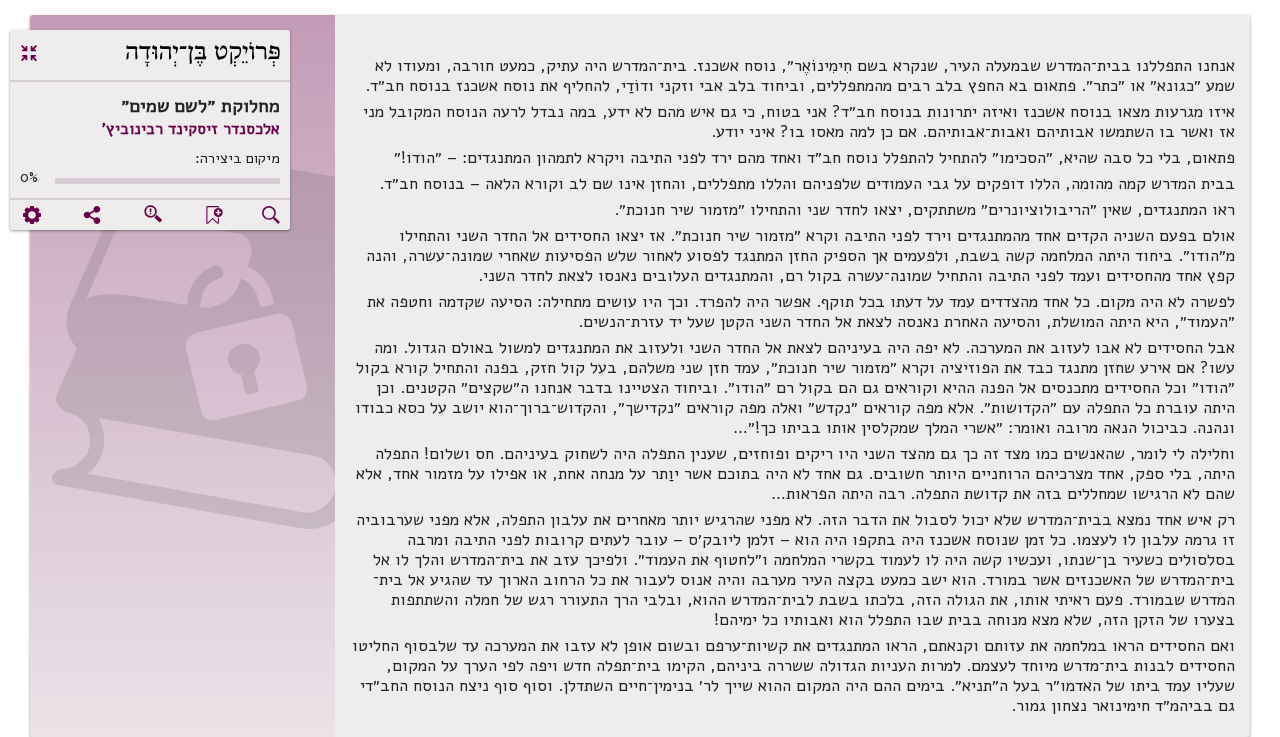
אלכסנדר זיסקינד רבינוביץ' (191, 129)
